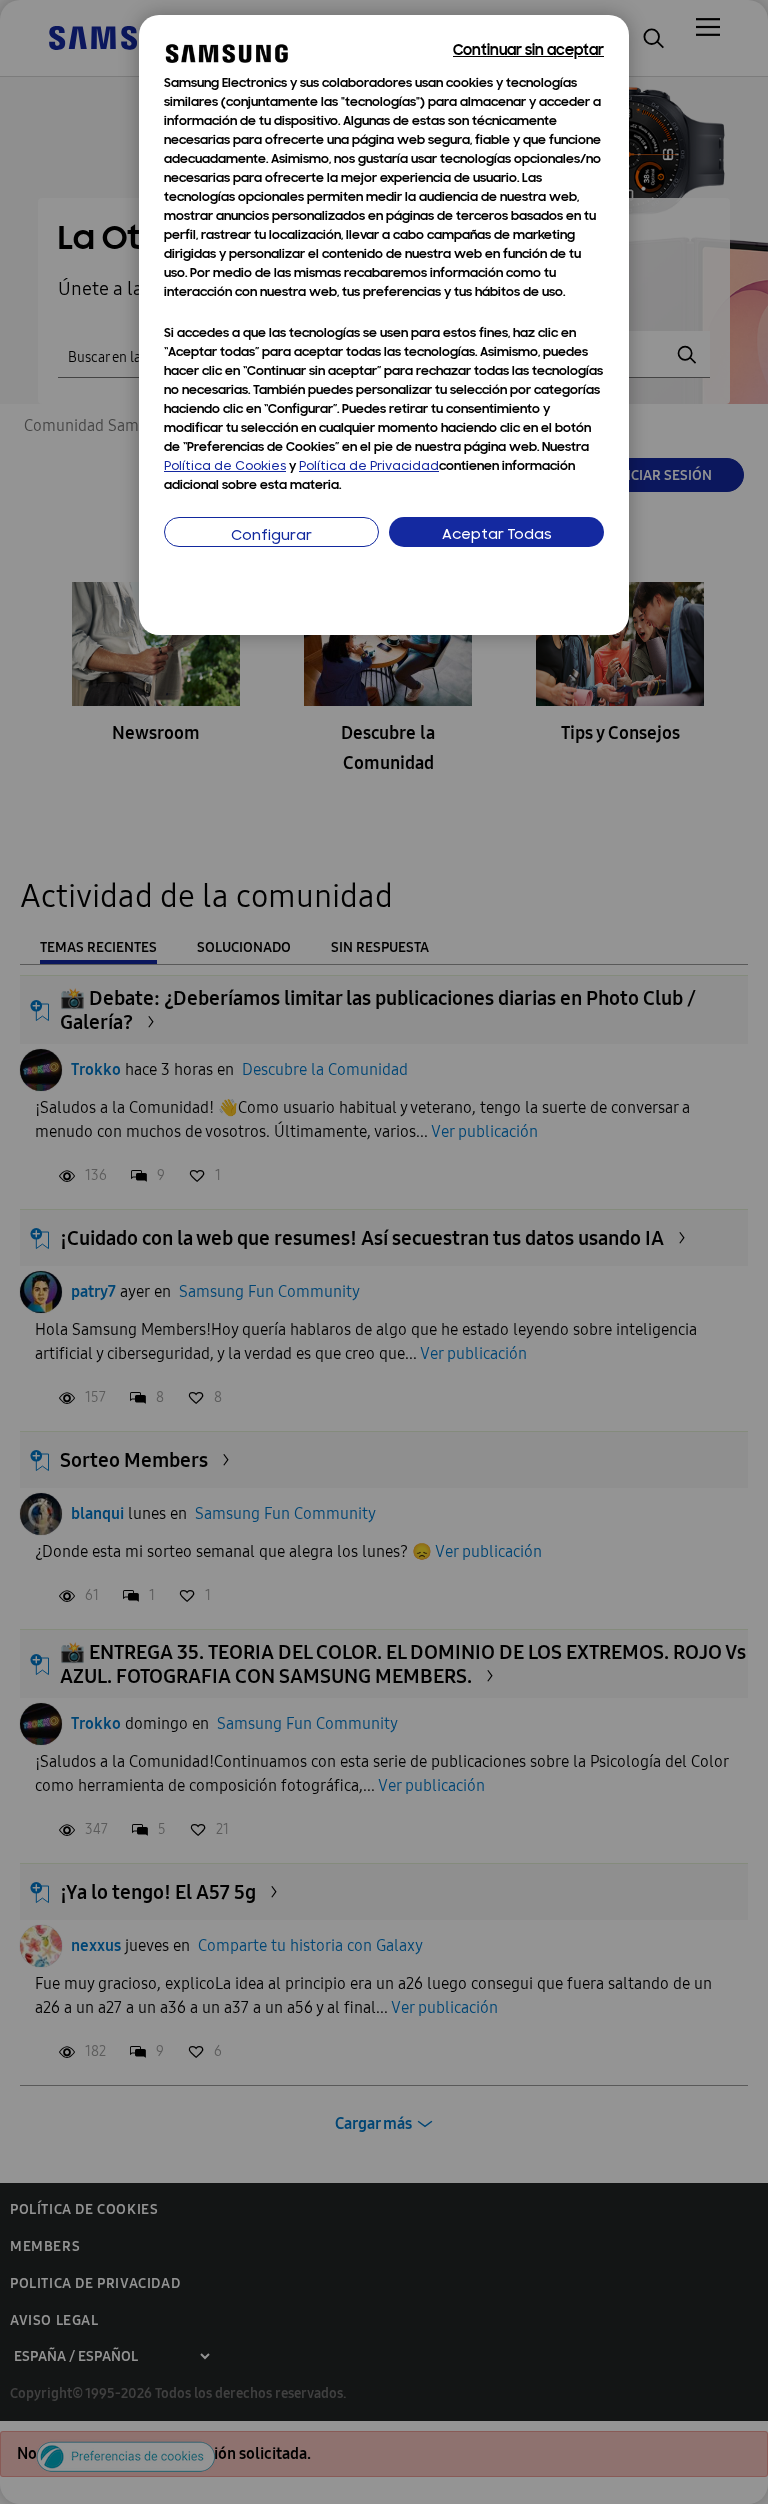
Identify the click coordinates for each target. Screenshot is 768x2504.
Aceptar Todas (497, 535)
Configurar (271, 536)
